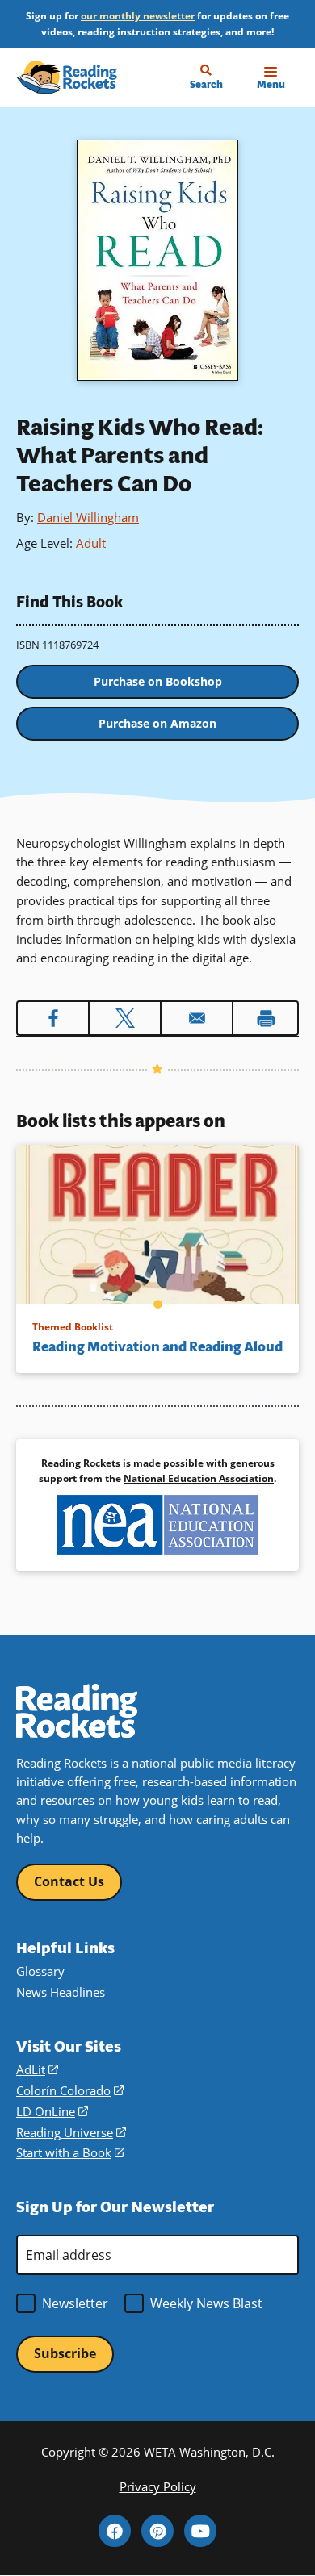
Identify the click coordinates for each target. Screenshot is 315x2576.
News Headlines (61, 1992)
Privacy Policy (158, 2486)
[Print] (265, 1018)
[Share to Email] (197, 1018)
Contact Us (69, 1881)
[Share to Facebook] (53, 1018)
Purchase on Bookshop (158, 681)
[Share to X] (125, 1018)
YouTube (200, 2531)
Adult (91, 543)
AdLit (37, 2069)
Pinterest (157, 2531)
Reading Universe (71, 2132)
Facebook (115, 2531)
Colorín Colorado (70, 2090)
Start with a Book (70, 2152)
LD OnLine (52, 2111)
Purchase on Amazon (157, 723)
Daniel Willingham (88, 517)
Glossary (40, 1971)
